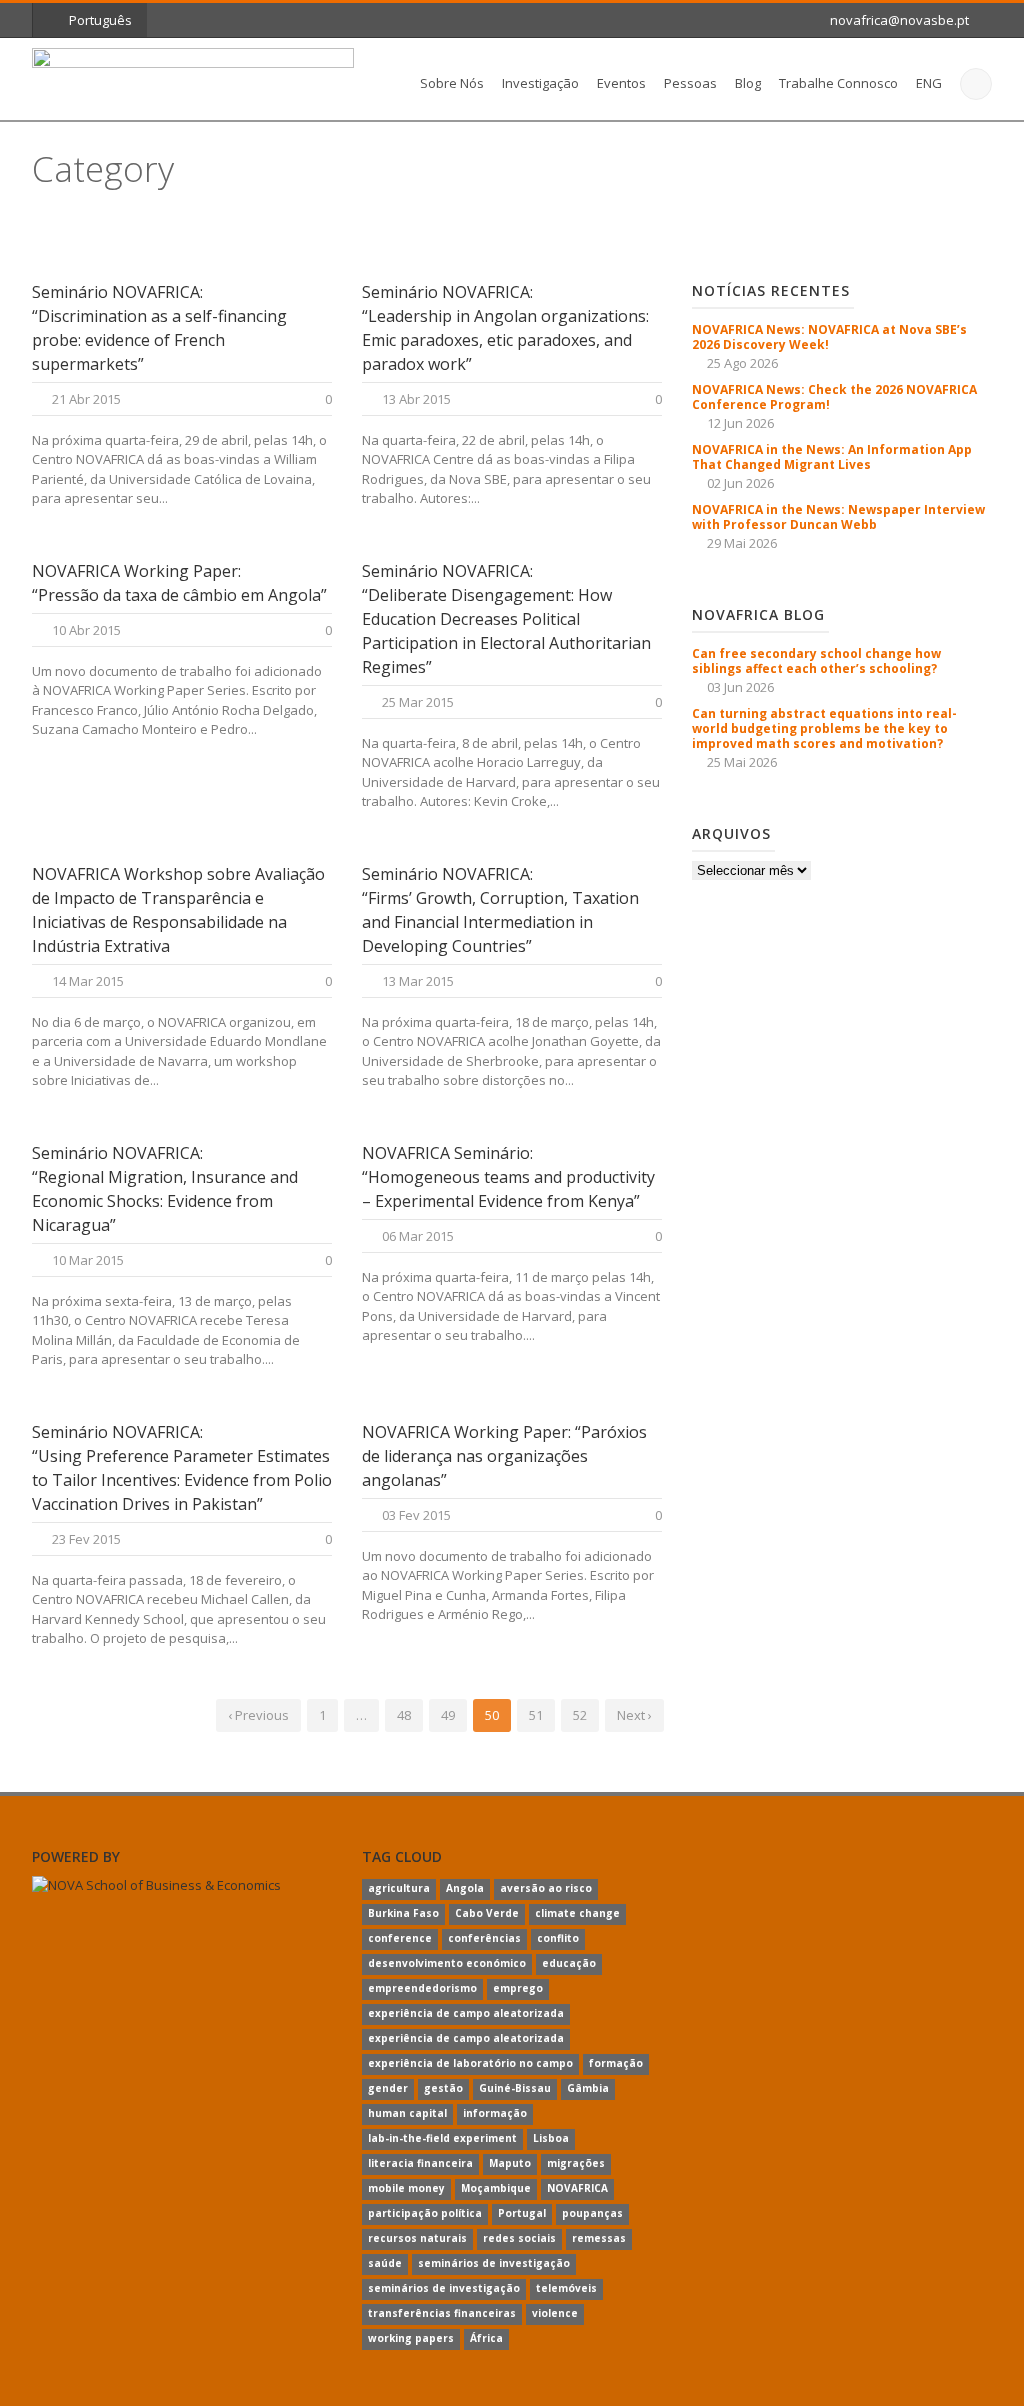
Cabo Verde (487, 1913)
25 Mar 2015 (418, 702)
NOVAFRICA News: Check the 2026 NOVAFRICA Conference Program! (834, 397)
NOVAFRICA (577, 2188)
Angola (465, 1888)
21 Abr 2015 (86, 399)
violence (555, 2313)
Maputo (510, 2163)
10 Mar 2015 (88, 1260)
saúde (385, 2263)
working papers (411, 2338)
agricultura (399, 1888)
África (486, 2338)
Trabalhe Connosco (838, 83)
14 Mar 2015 (88, 981)
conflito (558, 1938)
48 (404, 1715)
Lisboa (551, 2138)
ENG (929, 83)
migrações (576, 2163)
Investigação (540, 83)
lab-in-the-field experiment (442, 2138)
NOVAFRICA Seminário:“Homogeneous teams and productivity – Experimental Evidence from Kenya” (508, 1177)
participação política (425, 2213)
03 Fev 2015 (416, 1515)
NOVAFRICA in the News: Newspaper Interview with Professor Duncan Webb (838, 517)
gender (388, 2088)
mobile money (406, 2188)
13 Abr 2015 (416, 399)
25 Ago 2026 (742, 363)
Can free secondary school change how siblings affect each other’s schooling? (816, 661)
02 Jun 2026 (740, 483)
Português (100, 20)
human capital (407, 2113)
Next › (634, 1715)
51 (536, 1715)
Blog (748, 83)
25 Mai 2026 (742, 762)
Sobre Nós (452, 83)
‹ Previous (258, 1715)
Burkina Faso (403, 1913)
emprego (518, 1988)
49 (448, 1715)
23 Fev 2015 (86, 1539)
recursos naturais (417, 2238)
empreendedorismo (422, 1988)
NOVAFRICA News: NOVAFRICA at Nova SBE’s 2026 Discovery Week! (829, 337)
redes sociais (519, 2238)
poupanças (592, 2213)
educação (569, 1963)
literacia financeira (420, 2163)
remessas (599, 2238)
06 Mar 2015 (418, 1236)
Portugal (522, 2213)
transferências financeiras (442, 2313)
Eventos (621, 83)
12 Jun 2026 (740, 423)
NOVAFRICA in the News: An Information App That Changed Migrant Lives (832, 457)
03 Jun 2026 (740, 687)
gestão (443, 2088)
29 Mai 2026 (742, 543)
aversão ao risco (546, 1888)
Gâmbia (588, 2088)
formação (616, 2063)
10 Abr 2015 (86, 630)
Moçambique (496, 2188)
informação (495, 2113)
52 (580, 1715)
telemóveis (566, 2288)
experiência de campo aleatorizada (466, 2013)
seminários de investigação (494, 2263)
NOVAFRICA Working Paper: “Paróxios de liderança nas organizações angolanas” (504, 1456)
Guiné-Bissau (515, 2088)
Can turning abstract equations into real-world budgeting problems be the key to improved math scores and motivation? (824, 728)
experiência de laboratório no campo (470, 2063)
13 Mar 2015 (418, 981)
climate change (577, 1913)
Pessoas (690, 83)
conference (400, 1938)
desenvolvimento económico (447, 1963)
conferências (484, 1938)
